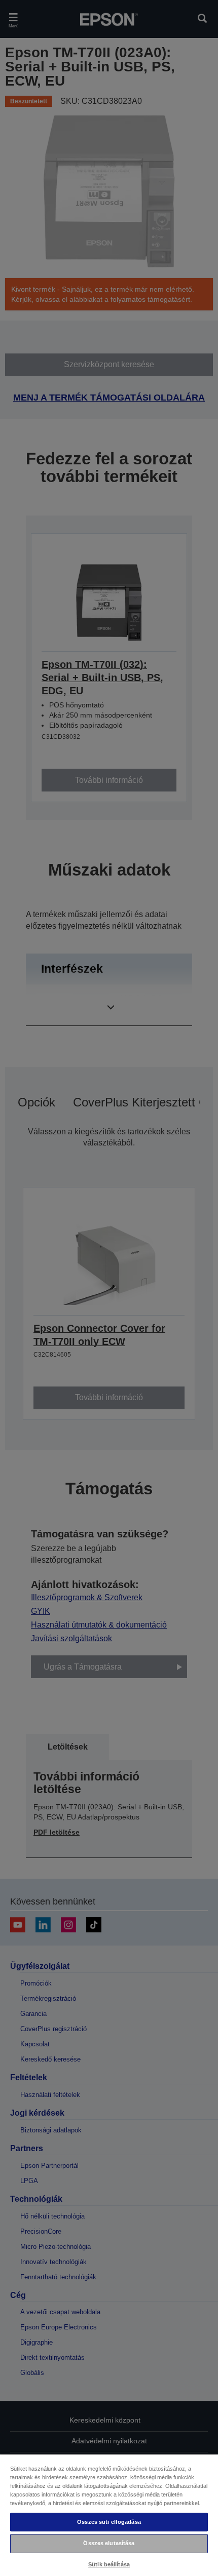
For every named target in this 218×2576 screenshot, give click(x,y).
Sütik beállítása (109, 2564)
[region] (109, 2515)
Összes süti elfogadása (109, 2522)
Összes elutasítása (109, 2543)
